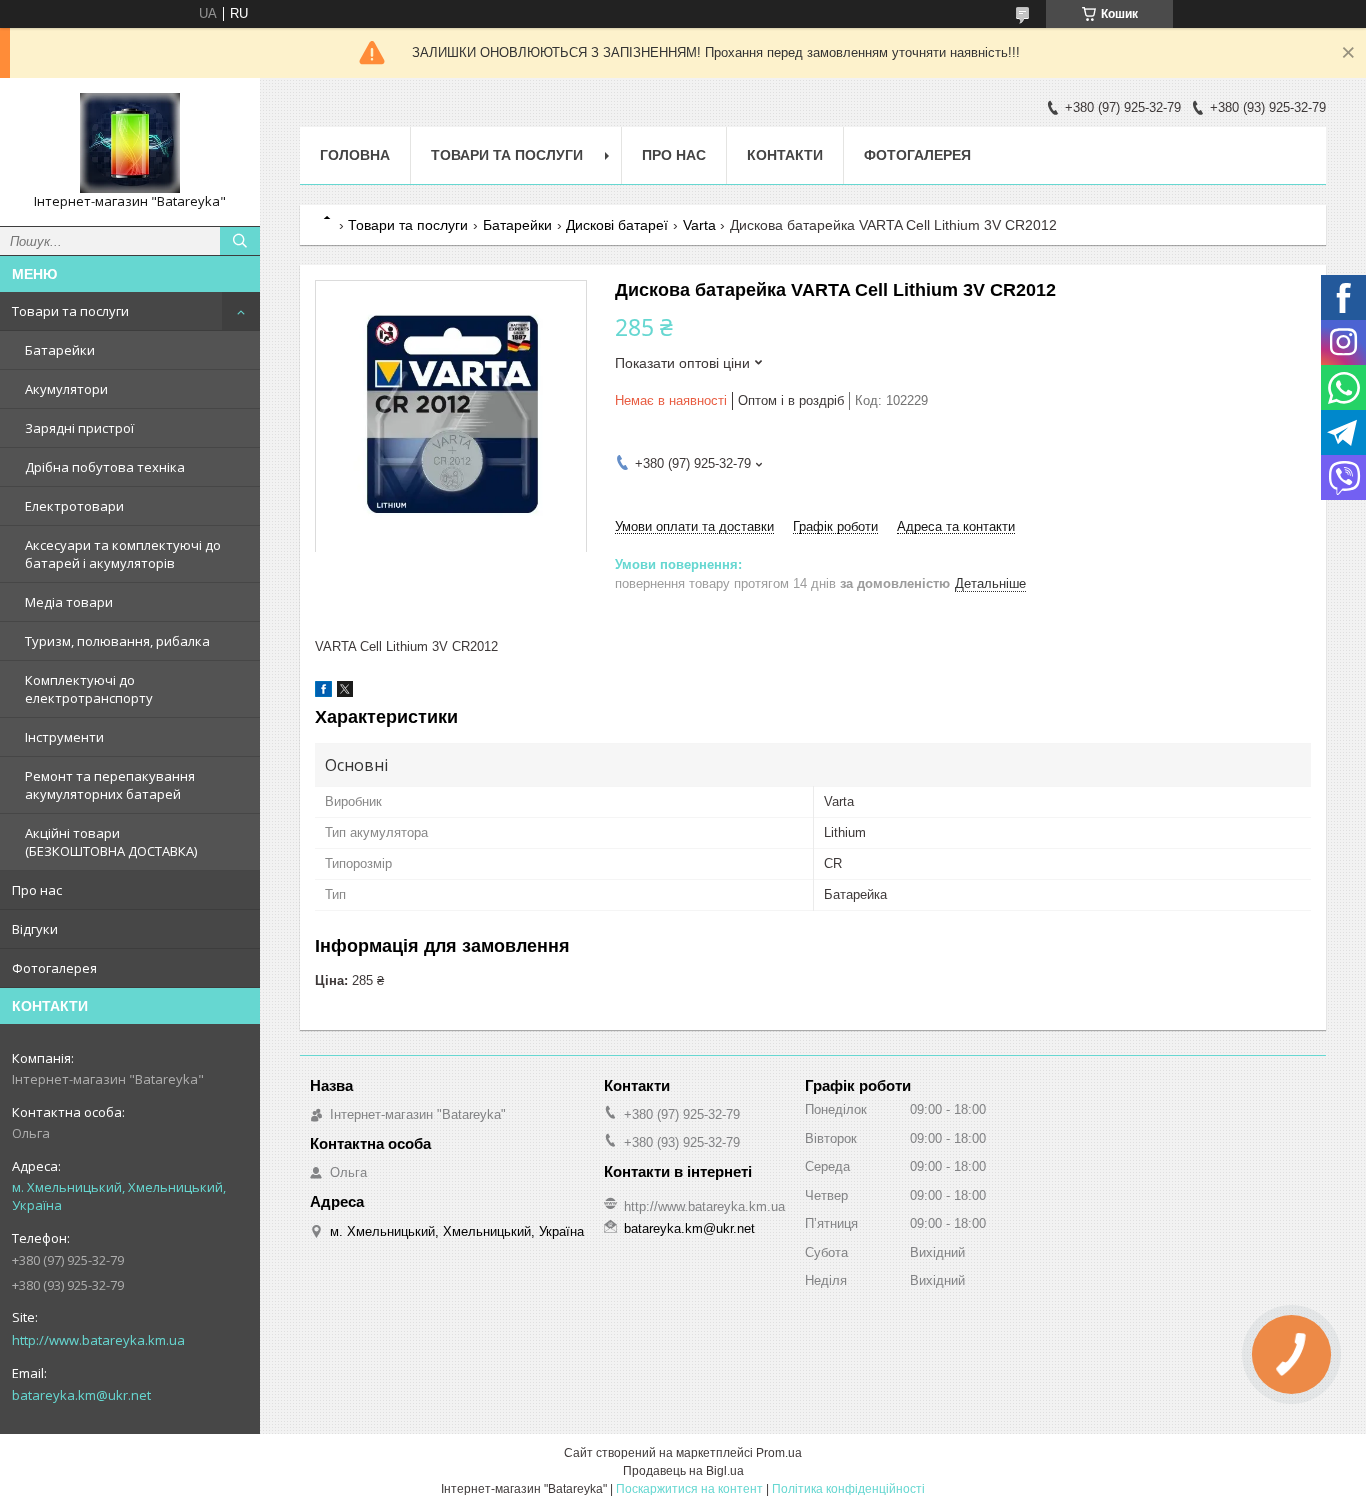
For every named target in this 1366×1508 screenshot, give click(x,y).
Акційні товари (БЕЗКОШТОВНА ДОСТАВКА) (111, 842)
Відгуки (35, 929)
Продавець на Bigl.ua (683, 1471)
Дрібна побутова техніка (105, 467)
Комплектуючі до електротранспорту (89, 689)
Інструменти (64, 737)
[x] (345, 692)
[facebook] (323, 692)
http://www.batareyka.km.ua (98, 1340)
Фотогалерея (54, 968)
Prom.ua (779, 1453)
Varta (699, 225)
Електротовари (74, 506)
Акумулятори (66, 389)
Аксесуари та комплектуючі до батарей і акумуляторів (123, 554)
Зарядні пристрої (79, 428)
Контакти (785, 155)
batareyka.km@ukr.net (81, 1395)
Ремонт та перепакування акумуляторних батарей (110, 785)
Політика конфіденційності (848, 1489)
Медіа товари (69, 602)
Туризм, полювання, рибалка (117, 641)
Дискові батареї (617, 225)
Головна (355, 155)
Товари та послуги (70, 311)
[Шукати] (240, 241)
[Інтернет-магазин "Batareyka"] (130, 143)
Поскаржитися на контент (689, 1489)
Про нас (37, 890)
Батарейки (60, 350)
